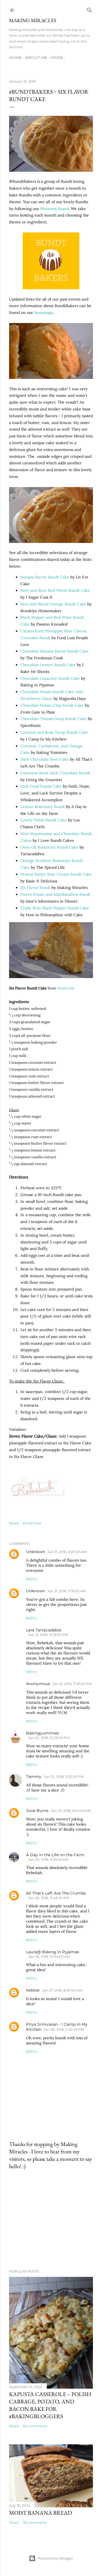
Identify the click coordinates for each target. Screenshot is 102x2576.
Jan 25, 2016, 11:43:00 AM (49, 1898)
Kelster (33, 1990)
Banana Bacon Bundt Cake (45, 577)
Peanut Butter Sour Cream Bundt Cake (56, 874)
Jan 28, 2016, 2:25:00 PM (64, 2029)
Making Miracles (33, 20)
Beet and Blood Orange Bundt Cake (53, 604)
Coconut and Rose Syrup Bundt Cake (54, 732)
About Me (36, 58)
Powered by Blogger (56, 2558)
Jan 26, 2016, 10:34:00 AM (49, 1957)
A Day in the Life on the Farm (55, 1855)
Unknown (36, 1552)
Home (15, 58)
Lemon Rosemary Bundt (43, 807)
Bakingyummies (42, 1733)
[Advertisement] (51, 2220)
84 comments (35, 2426)
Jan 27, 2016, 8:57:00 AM (62, 1990)
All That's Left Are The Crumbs (56, 1893)
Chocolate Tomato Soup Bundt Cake (54, 719)
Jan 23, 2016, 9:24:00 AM (71, 1811)
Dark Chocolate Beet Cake (45, 759)
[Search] (90, 9)
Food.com (66, 988)
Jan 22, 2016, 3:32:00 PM (64, 1777)
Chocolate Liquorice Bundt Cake (50, 678)
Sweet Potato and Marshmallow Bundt (55, 894)
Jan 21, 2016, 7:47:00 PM (72, 1684)
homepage (44, 312)
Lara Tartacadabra (44, 1630)
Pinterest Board (55, 209)
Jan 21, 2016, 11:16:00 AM (67, 1591)
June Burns (37, 1811)
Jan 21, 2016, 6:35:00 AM (67, 1552)
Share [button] (14, 1523)
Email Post (32, 1523)
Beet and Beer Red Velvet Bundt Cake (55, 590)
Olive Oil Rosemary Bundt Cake (49, 847)
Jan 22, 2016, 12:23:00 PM (49, 1738)
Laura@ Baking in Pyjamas (53, 1952)
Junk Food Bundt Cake (41, 786)
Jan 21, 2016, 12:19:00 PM (48, 1635)
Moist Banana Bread (41, 2513)
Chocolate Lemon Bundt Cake (48, 665)
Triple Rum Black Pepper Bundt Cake (55, 908)
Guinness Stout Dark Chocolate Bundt (55, 773)
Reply (32, 1579)
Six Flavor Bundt (35, 888)
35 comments (35, 2522)
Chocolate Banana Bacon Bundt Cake (55, 651)
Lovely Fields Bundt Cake (44, 820)
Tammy (34, 1776)
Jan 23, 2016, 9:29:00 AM (48, 1859)
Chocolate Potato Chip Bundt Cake (52, 705)
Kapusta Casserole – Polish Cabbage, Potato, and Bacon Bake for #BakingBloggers (50, 2405)
